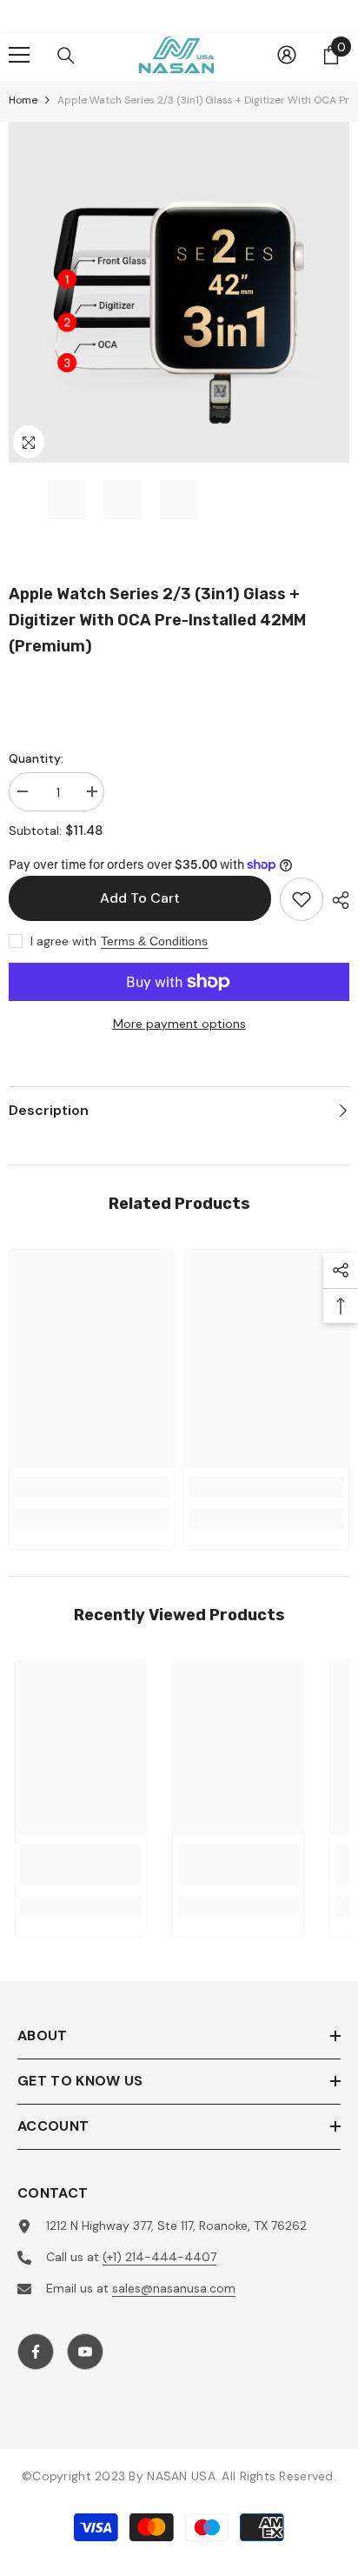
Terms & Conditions (154, 941)
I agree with (63, 941)
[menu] (19, 55)
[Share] (336, 900)
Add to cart (140, 898)
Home (23, 100)
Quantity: (36, 758)
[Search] (66, 56)
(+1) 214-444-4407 (159, 2257)
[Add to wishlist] (302, 899)
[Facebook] (36, 2352)
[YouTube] (85, 2352)
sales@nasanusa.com (174, 2288)
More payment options (179, 1024)
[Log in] (287, 55)
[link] (92, 1487)
